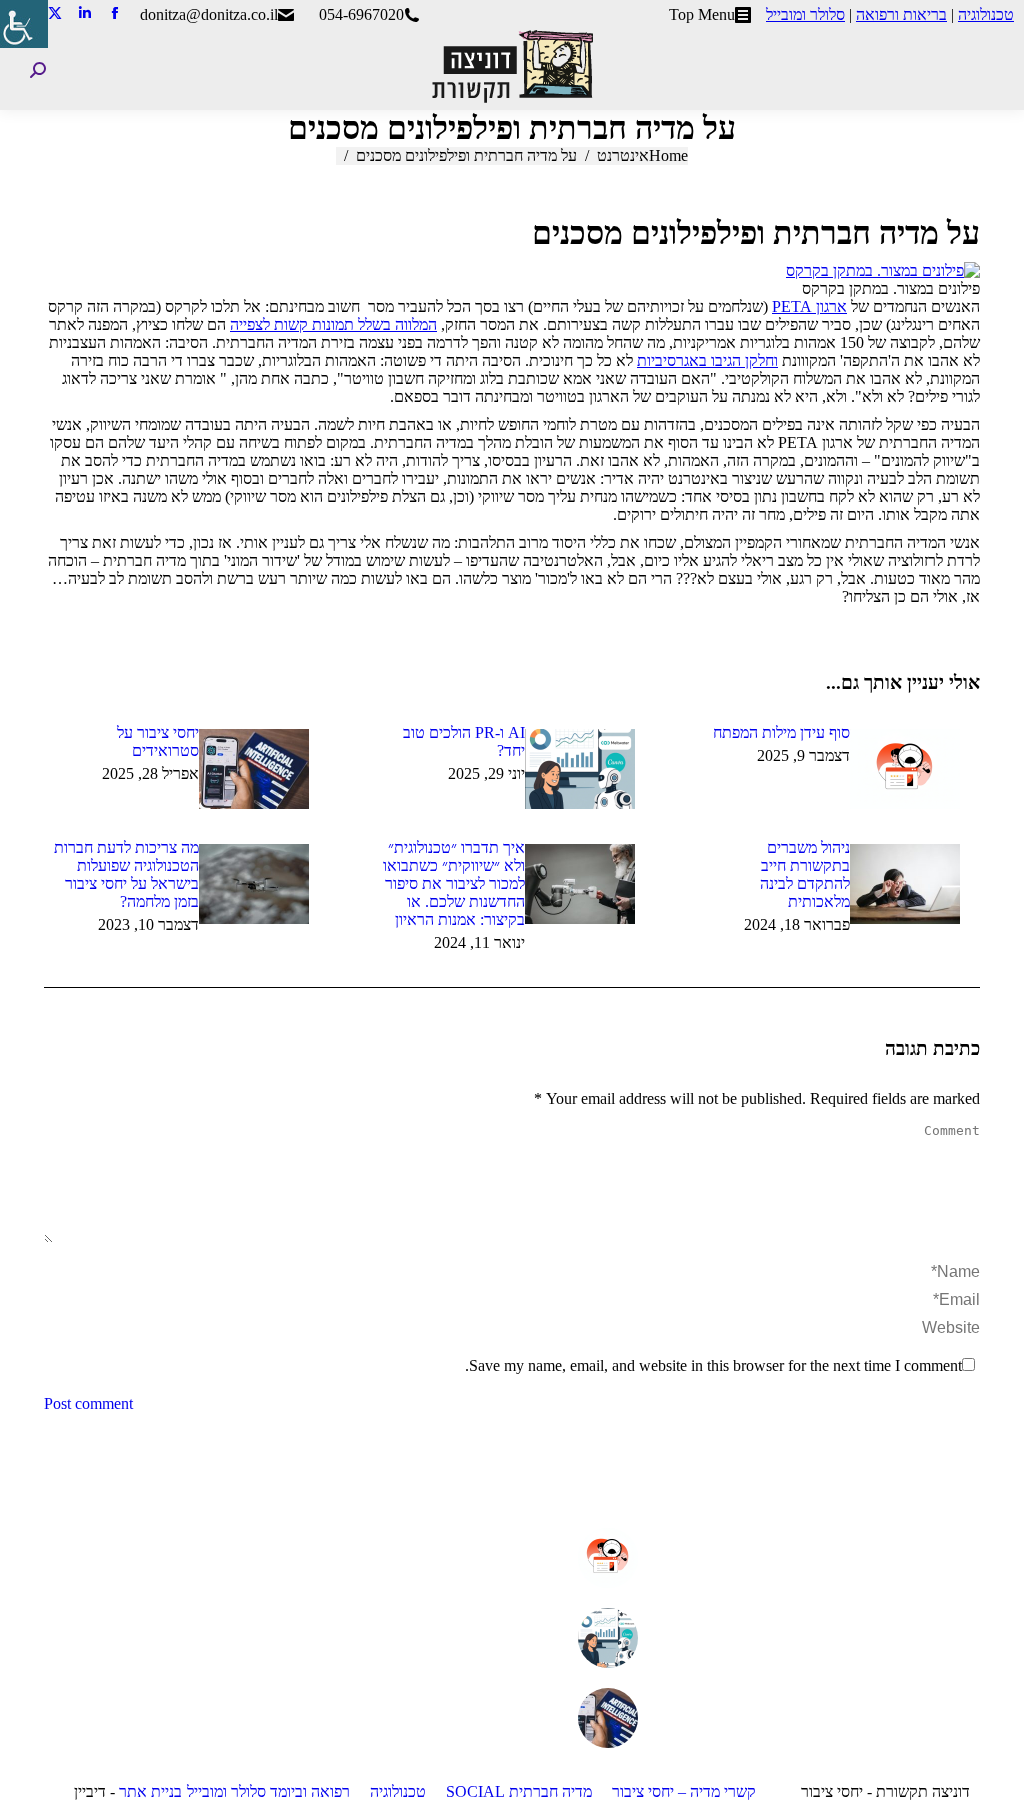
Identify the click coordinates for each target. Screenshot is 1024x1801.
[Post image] (905, 769)
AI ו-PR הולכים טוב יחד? (463, 741)
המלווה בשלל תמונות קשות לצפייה (333, 324)
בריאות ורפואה (901, 14)
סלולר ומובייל (805, 14)
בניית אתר (150, 1791)
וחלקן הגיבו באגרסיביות (707, 360)
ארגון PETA (809, 306)
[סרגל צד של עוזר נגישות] (24, 24)
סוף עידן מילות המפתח (781, 732)
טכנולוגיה (986, 14)
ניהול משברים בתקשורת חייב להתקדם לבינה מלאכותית (805, 874)
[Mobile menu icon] (993, 70)
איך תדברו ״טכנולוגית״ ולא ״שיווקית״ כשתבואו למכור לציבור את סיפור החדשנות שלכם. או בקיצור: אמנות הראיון (453, 883)
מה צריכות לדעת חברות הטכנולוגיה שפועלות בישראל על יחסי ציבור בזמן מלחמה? (126, 874)
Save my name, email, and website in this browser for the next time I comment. (713, 1365)
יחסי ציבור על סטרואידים (158, 741)
